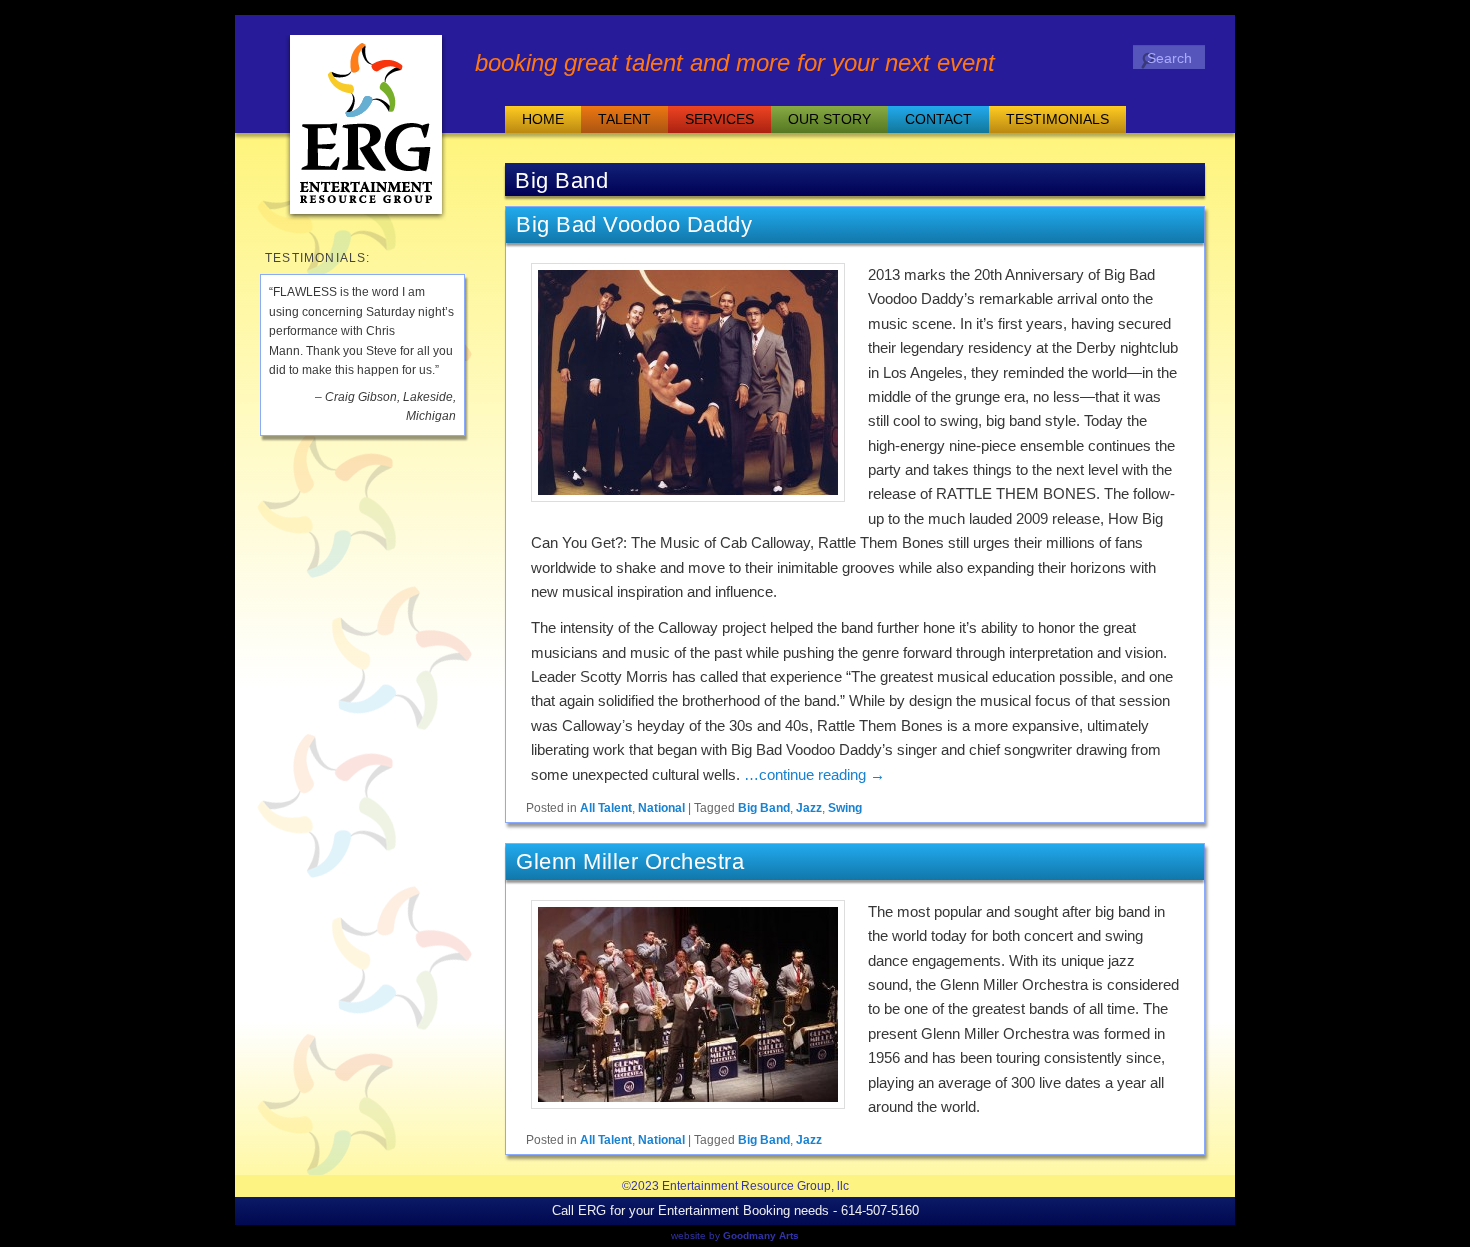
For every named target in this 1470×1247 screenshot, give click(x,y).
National (661, 808)
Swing (845, 808)
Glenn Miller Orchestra (630, 861)
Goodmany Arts (761, 1235)
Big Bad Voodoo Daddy (634, 224)
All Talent (606, 808)
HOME (543, 119)
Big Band (764, 808)
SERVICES (719, 119)
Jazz (809, 808)
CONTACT (938, 119)
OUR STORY (829, 119)
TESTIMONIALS (1057, 119)
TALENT (624, 119)
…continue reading (814, 774)
